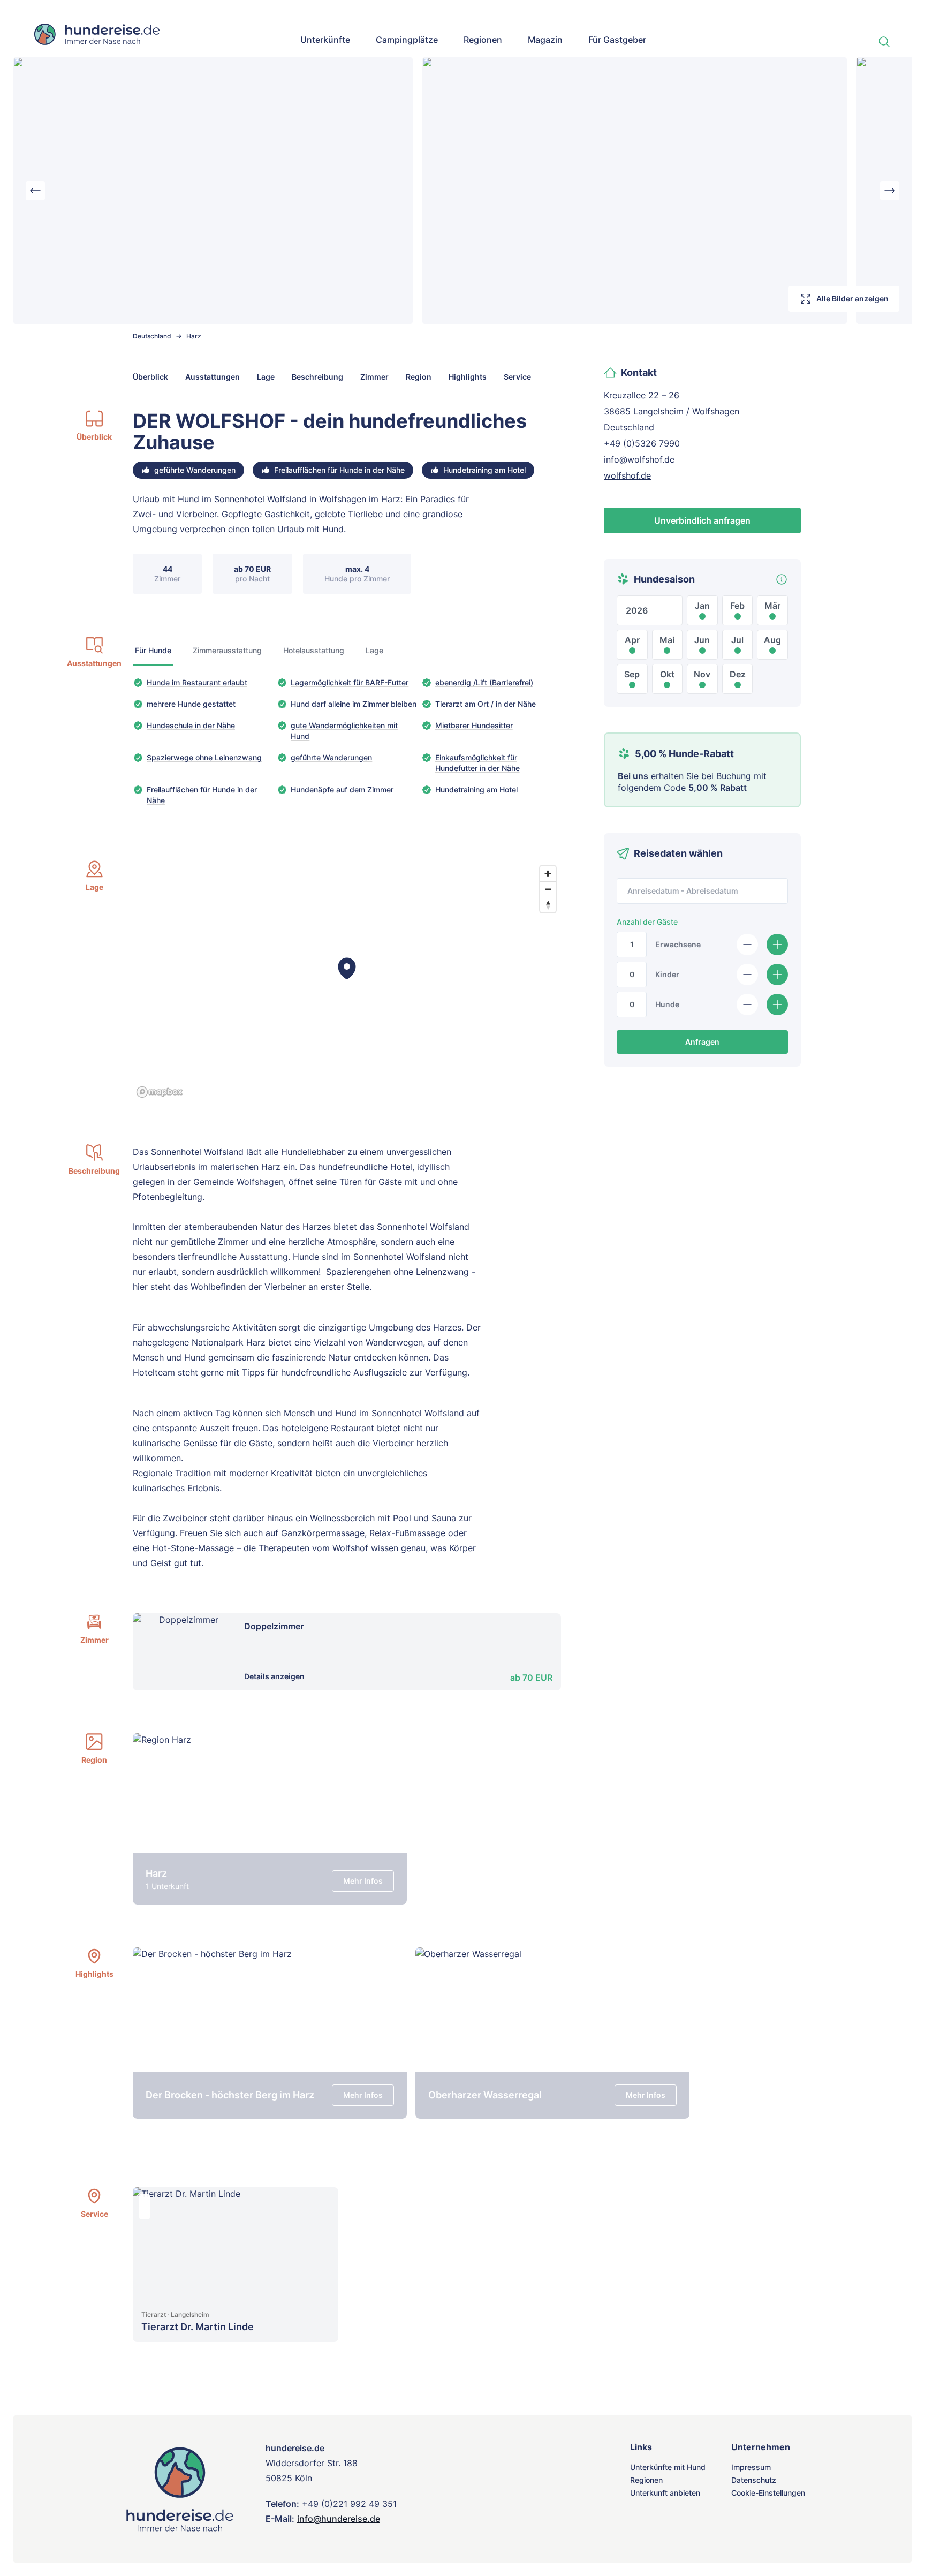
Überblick (150, 377)
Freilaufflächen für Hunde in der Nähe (202, 795)
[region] (347, 981)
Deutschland (152, 336)
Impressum (751, 2467)
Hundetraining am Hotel (476, 790)
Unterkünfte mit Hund (668, 2467)
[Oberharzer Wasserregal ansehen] (552, 2033)
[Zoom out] (548, 889)
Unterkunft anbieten (665, 2493)
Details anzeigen (274, 1676)
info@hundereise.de (339, 2519)
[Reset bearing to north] (548, 905)
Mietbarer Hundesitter (474, 725)
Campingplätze (407, 40)
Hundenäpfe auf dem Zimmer (342, 790)
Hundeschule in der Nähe (191, 725)
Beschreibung (317, 377)
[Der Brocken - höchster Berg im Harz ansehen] (270, 2033)
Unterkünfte (325, 40)
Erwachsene (678, 944)
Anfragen (702, 1042)
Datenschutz (754, 2480)
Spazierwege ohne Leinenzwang (204, 757)
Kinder (667, 974)
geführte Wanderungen (331, 757)
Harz (194, 336)
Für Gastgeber (617, 40)
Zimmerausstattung (227, 650)
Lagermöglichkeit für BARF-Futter (350, 682)
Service (517, 377)
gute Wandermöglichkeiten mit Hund (344, 731)
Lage (266, 377)
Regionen (483, 40)
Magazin (545, 40)
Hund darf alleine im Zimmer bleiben (354, 704)
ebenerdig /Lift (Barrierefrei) (484, 682)
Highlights (468, 377)
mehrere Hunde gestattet (191, 704)
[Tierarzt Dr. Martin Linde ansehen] (236, 2245)
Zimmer (374, 377)
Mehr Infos (363, 1881)
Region (419, 377)
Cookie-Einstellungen (768, 2493)
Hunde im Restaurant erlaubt (197, 682)
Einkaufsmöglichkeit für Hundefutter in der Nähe (477, 763)
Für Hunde (153, 650)
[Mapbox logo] (160, 1092)
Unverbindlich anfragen (702, 520)
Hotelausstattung (314, 650)
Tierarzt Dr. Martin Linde (198, 2327)
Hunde (667, 1004)
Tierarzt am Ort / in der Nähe (486, 704)
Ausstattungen (213, 377)
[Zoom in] (548, 874)
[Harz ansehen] (270, 1819)
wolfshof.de (627, 475)
